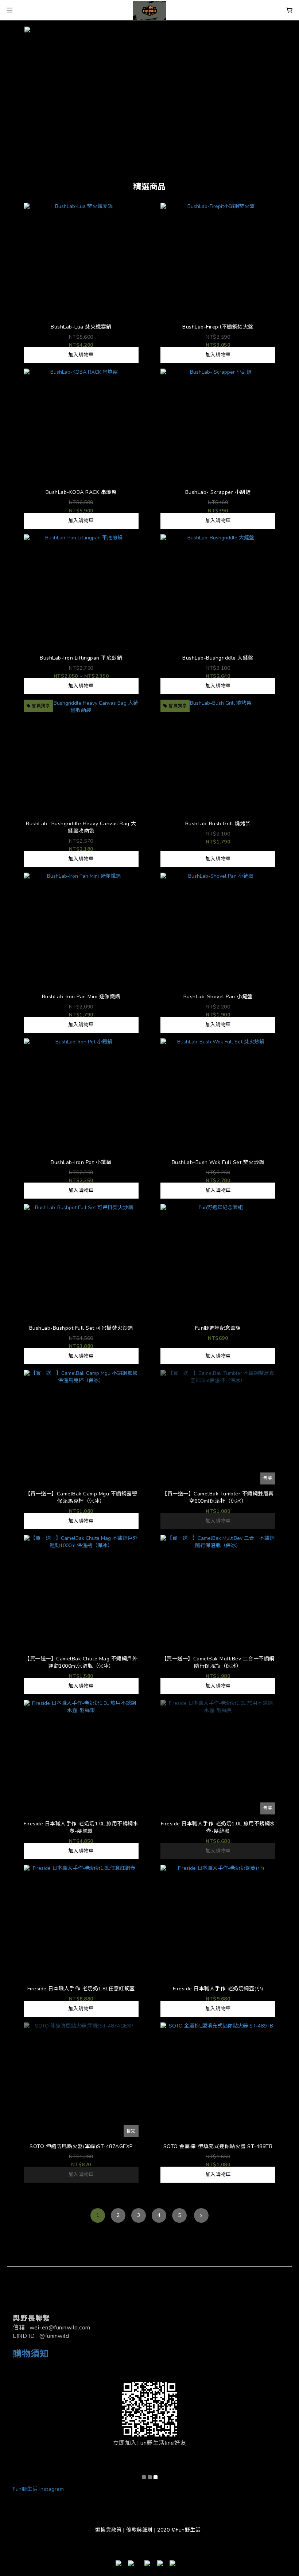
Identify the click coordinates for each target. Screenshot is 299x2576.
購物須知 (31, 2354)
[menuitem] (98, 2215)
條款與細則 (139, 2530)
